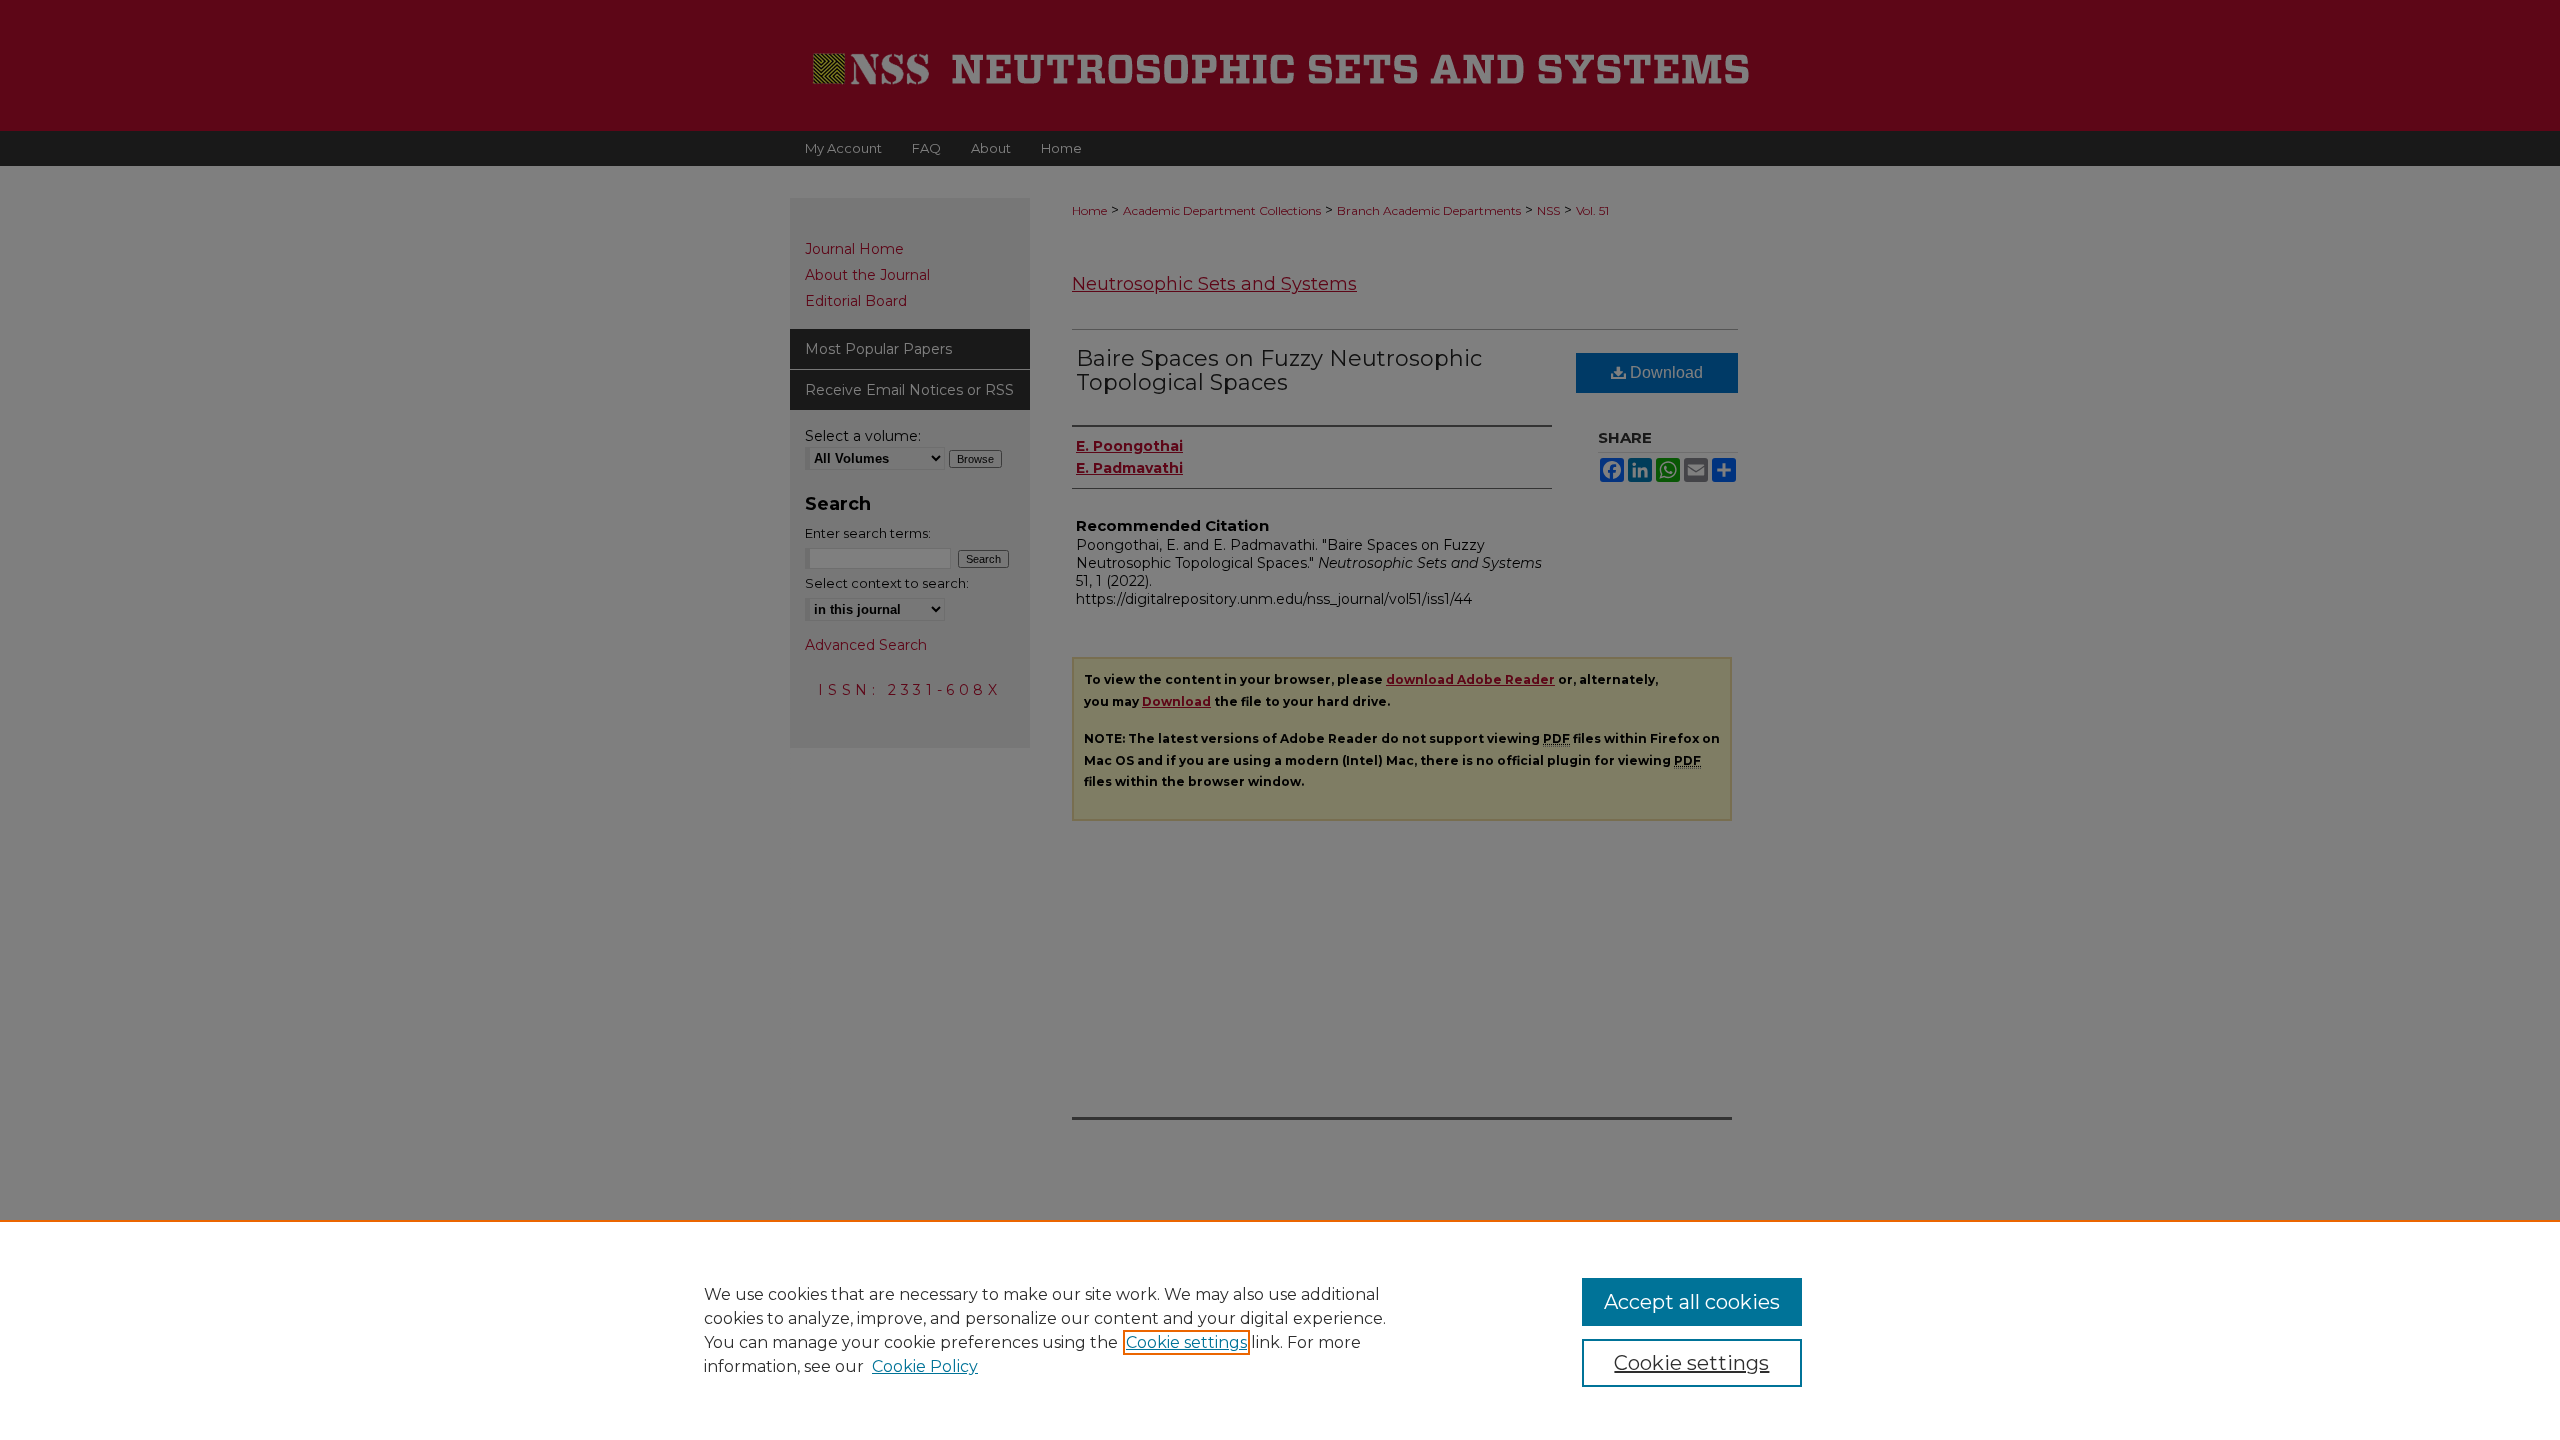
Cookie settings (1186, 1342)
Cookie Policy (925, 1366)
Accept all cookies (1692, 1302)
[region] (1280, 1330)
